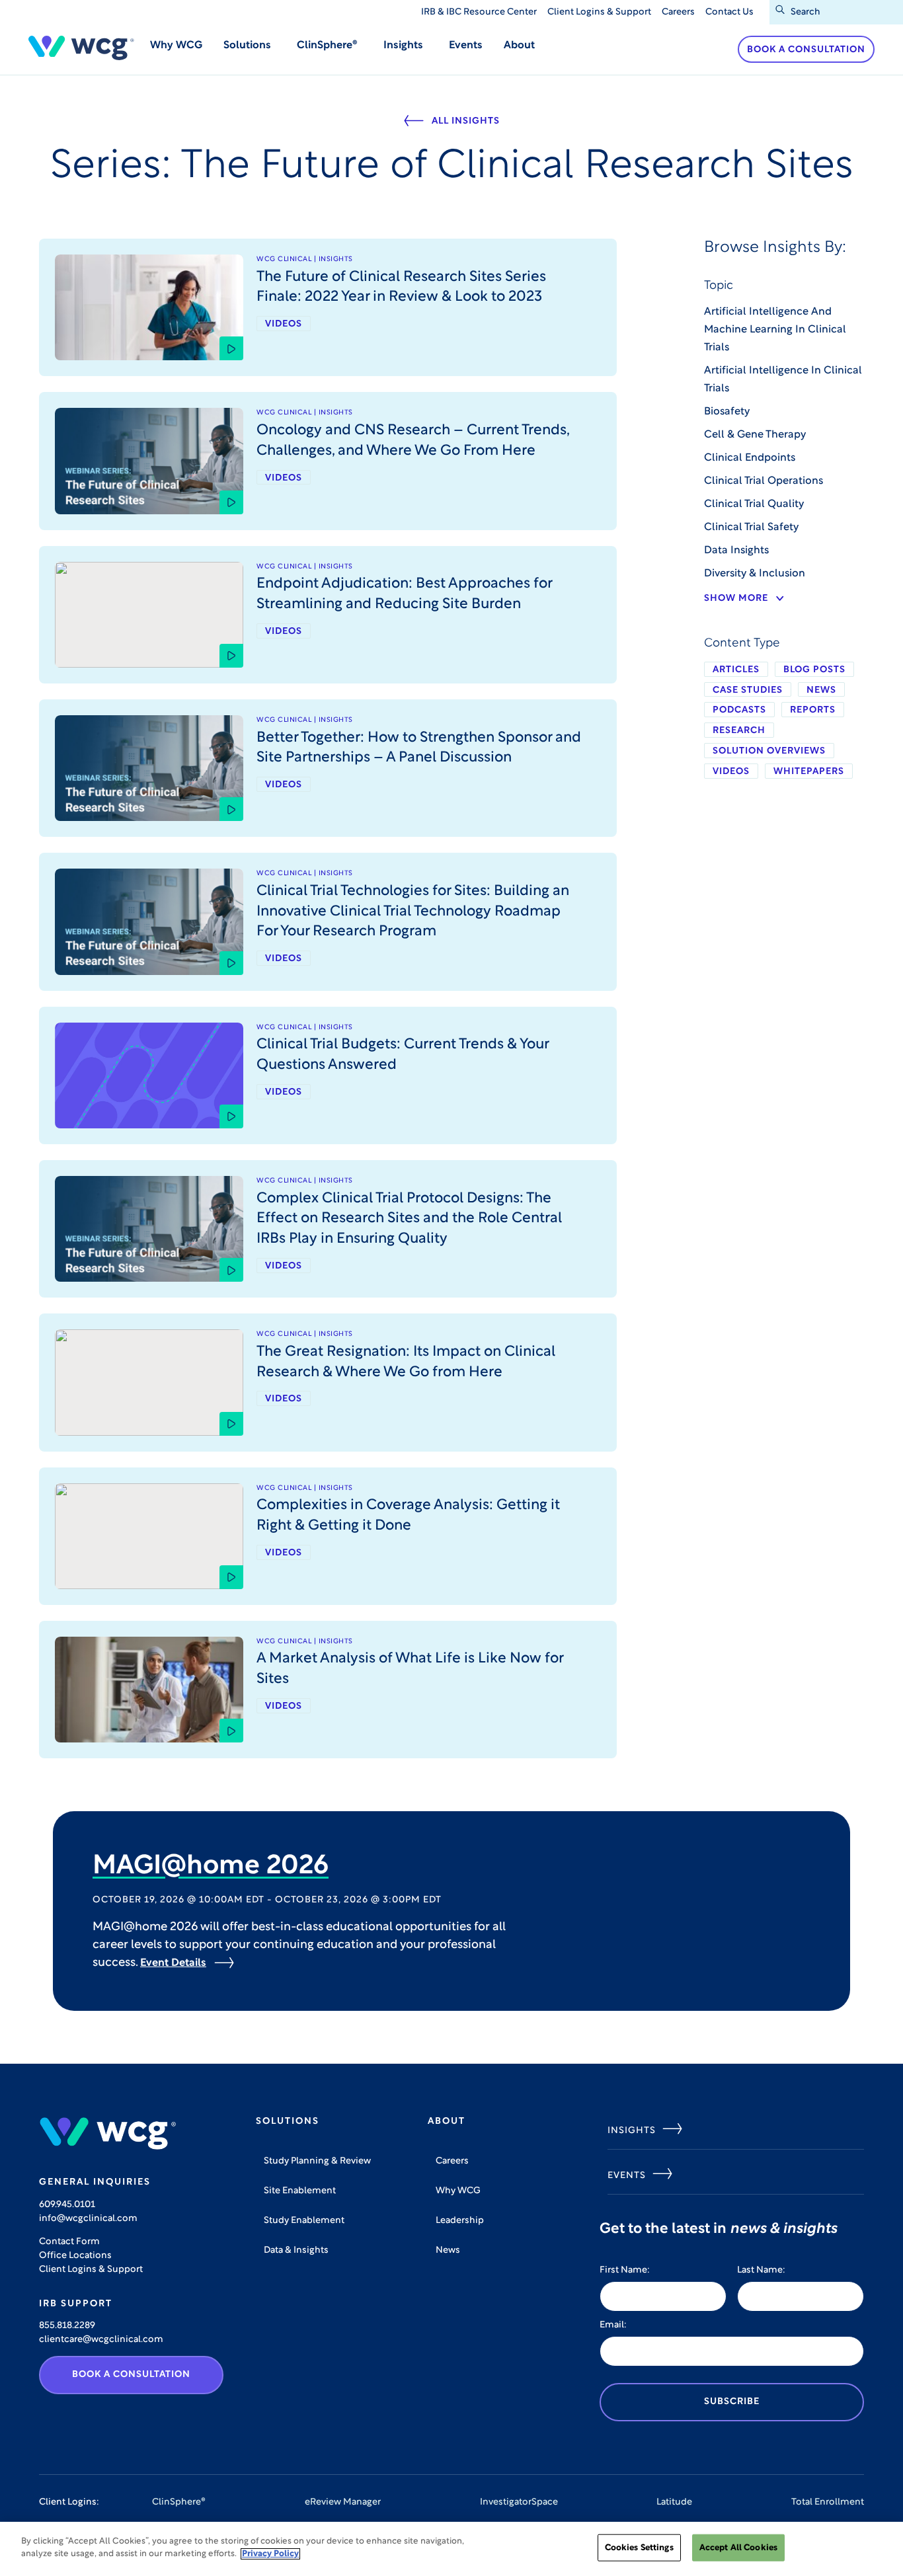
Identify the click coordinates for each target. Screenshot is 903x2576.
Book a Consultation (806, 50)
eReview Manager (343, 2502)
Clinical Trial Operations (764, 481)
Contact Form (69, 2242)
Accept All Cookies (738, 2548)
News (821, 690)
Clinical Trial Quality (754, 504)
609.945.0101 (67, 2205)
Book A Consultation (131, 2375)
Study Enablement (304, 2221)
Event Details (173, 1963)
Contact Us (729, 12)
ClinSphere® (179, 2502)
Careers (678, 12)
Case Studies (748, 690)
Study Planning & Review (317, 2161)
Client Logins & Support (599, 12)
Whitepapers (809, 772)
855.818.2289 (67, 2326)
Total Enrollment (828, 2502)
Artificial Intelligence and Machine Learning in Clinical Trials (775, 330)
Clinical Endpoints (750, 458)
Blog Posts (814, 670)
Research (739, 731)
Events (466, 46)
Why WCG (176, 46)
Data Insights (736, 551)
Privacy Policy (270, 2554)
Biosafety (727, 412)
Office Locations (75, 2256)
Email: (613, 2325)
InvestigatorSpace (519, 2502)
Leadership (460, 2221)
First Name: (625, 2270)
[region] (451, 2549)
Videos (731, 772)
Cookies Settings (639, 2548)
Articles (736, 670)
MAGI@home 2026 (211, 1867)
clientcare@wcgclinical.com (101, 2340)
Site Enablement (300, 2191)
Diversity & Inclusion (755, 574)
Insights (632, 2131)
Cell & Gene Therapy (755, 435)
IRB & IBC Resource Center (479, 12)
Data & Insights (296, 2250)
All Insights (466, 121)
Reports (813, 710)
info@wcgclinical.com (88, 2219)
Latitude (674, 2502)
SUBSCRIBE (732, 2402)
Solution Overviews (769, 751)
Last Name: (761, 2270)
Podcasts (739, 710)
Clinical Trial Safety (751, 527)
